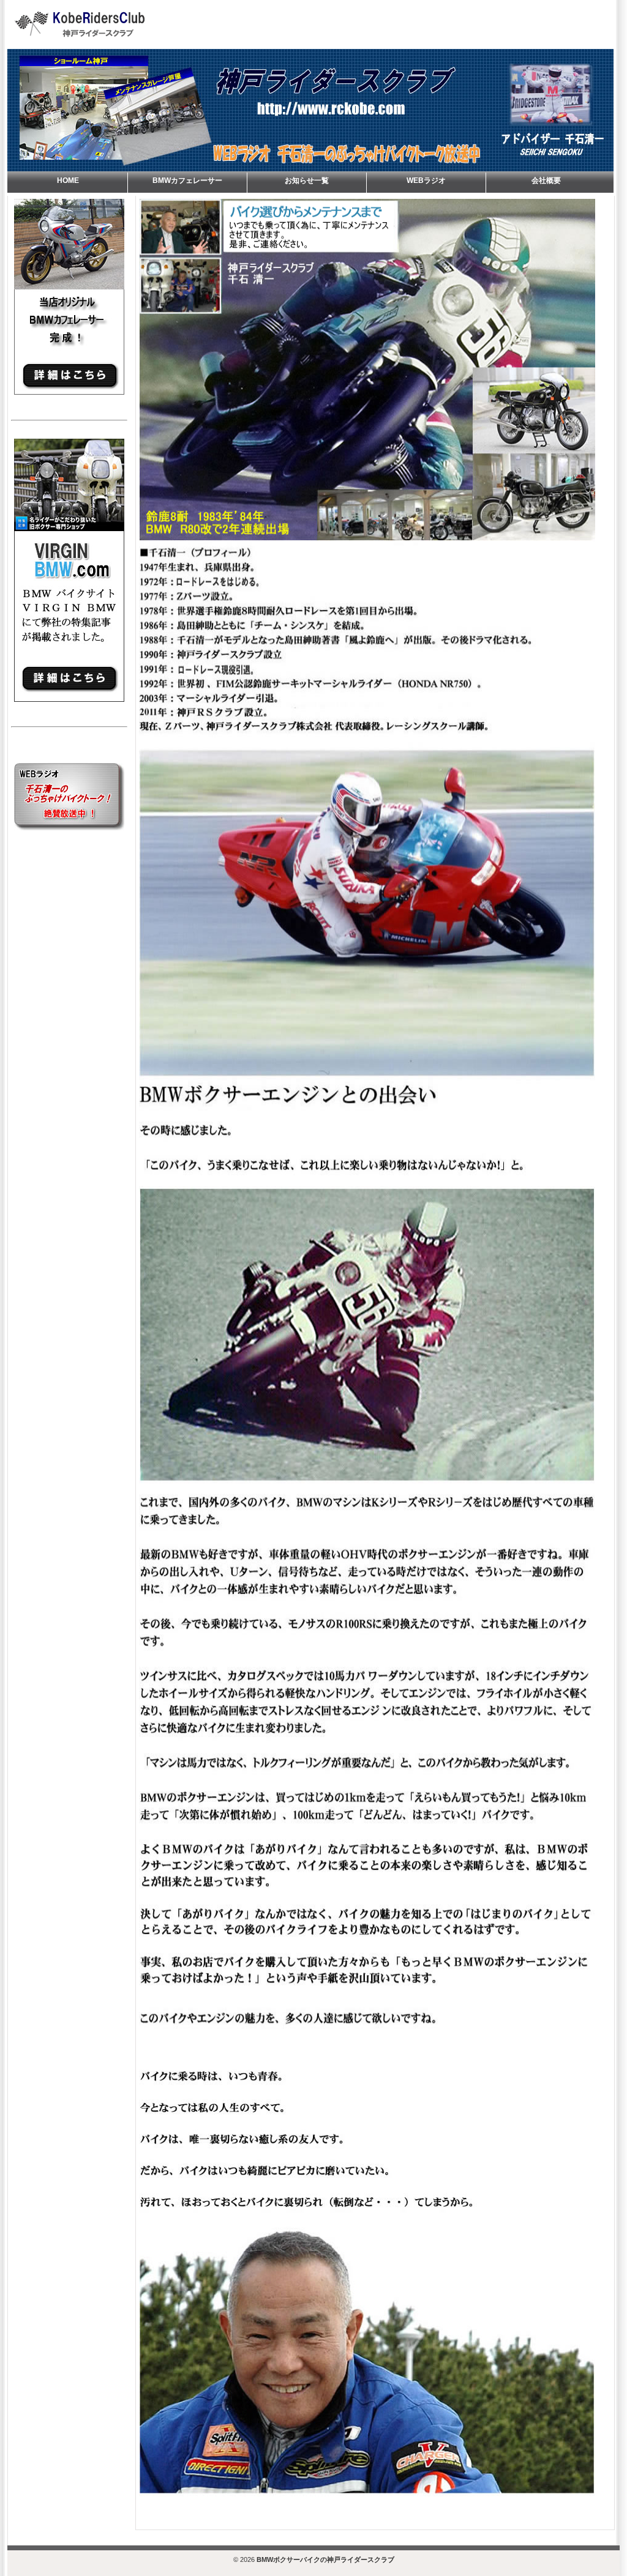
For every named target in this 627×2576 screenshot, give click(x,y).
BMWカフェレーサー (187, 181)
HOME (68, 181)
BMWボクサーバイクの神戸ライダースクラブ (325, 2559)
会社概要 (546, 181)
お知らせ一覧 (307, 181)
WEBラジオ (426, 181)
